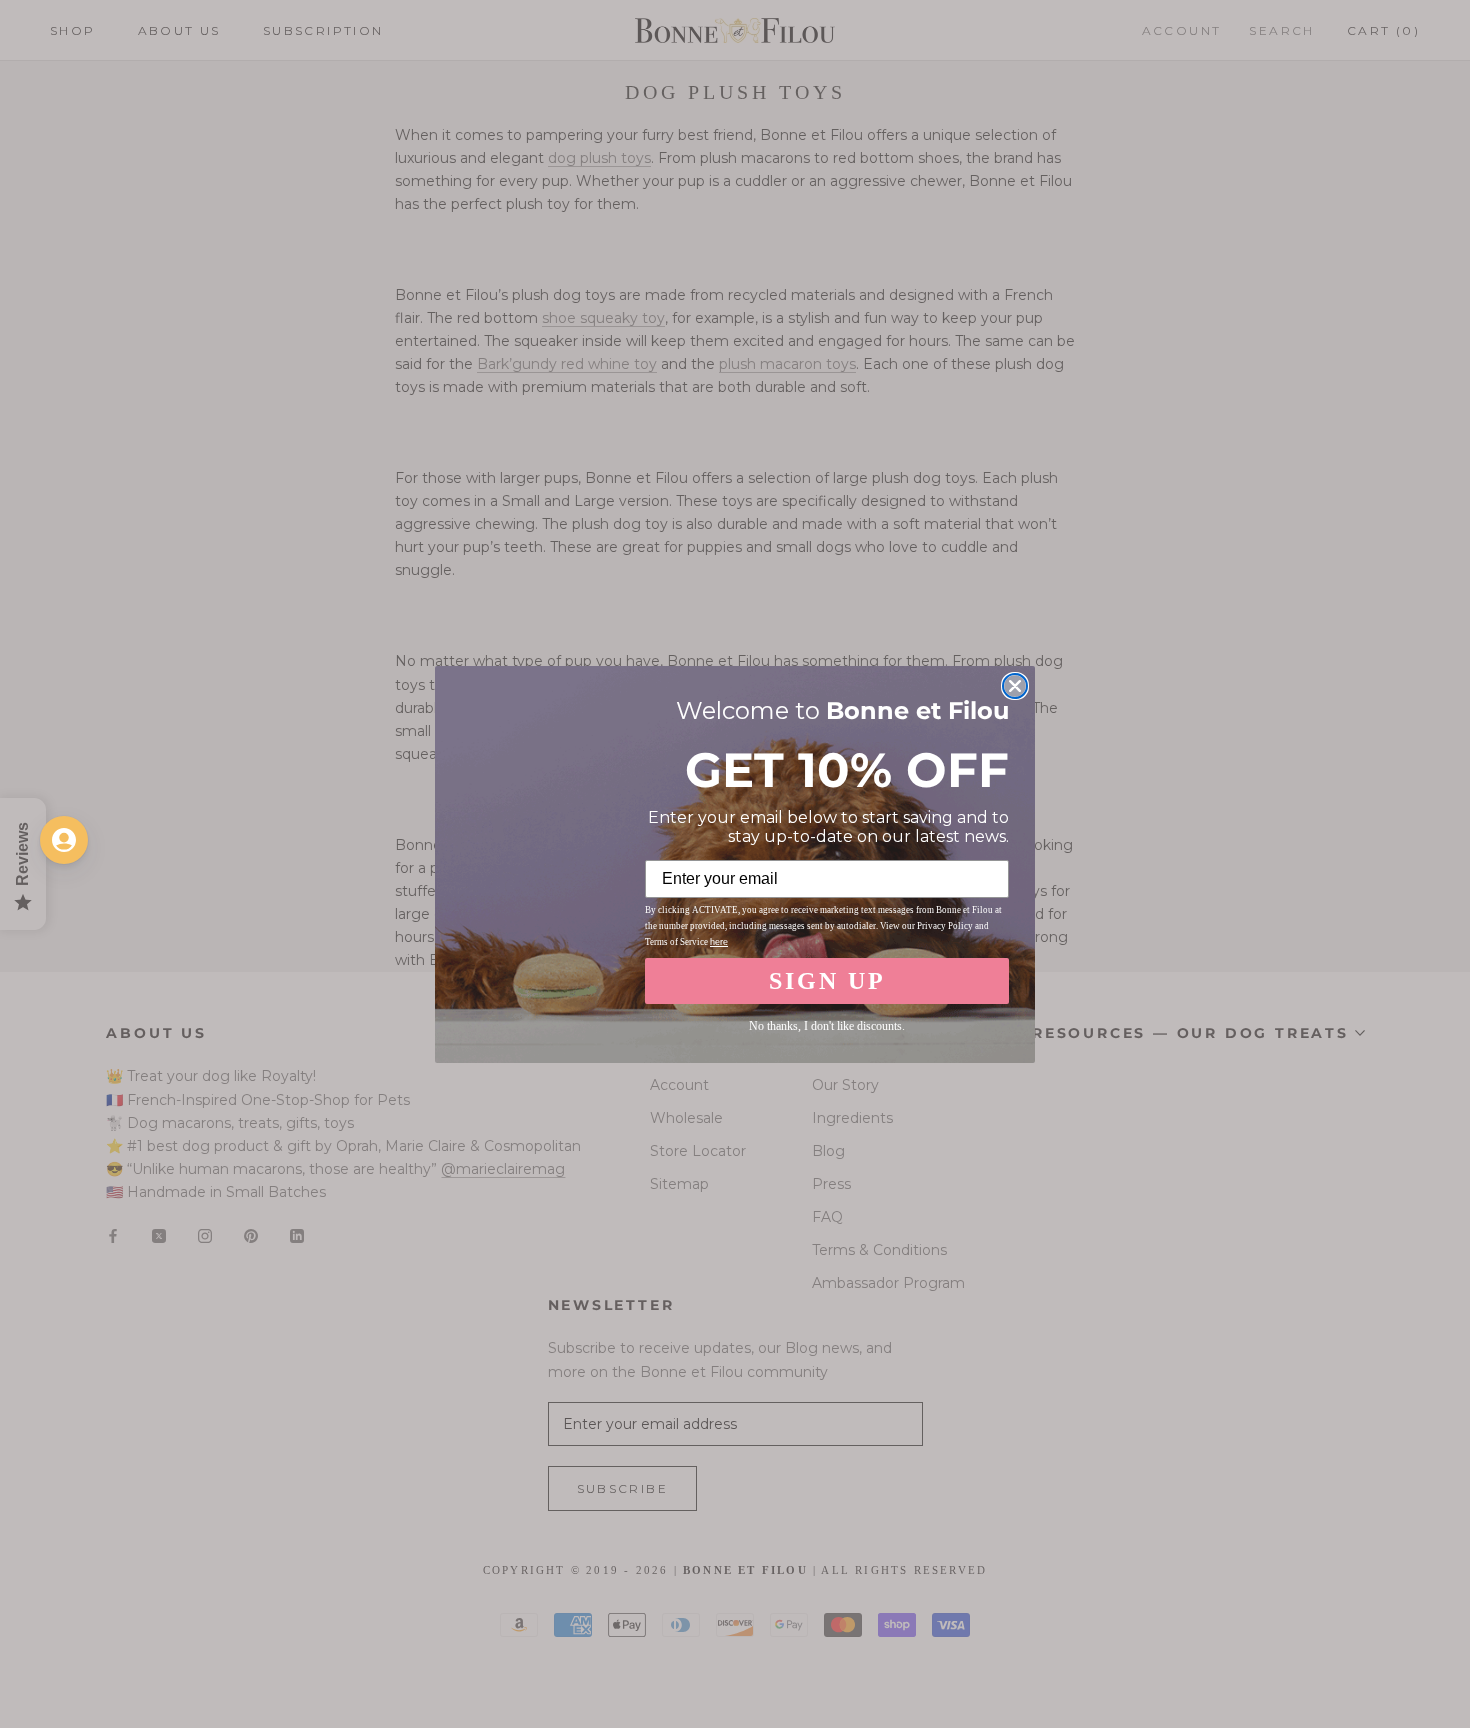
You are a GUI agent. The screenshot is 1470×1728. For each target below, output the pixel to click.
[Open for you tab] (64, 840)
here (719, 942)
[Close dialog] (1015, 686)
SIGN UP (827, 981)
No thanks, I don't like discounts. (827, 1026)
